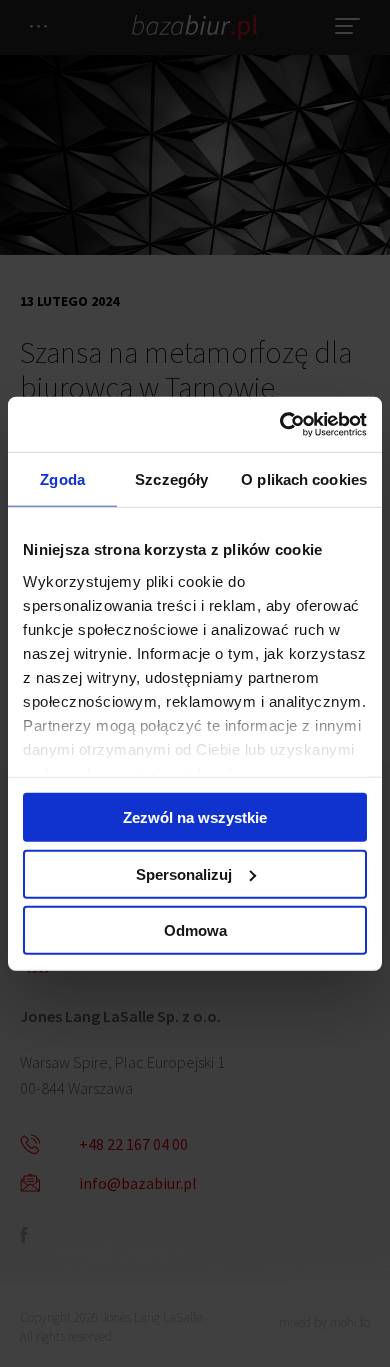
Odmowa (195, 930)
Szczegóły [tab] (171, 479)
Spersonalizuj (184, 873)
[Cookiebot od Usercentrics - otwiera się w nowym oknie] (280, 424)
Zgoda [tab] (62, 479)
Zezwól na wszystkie (195, 817)
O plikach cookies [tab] (304, 479)
